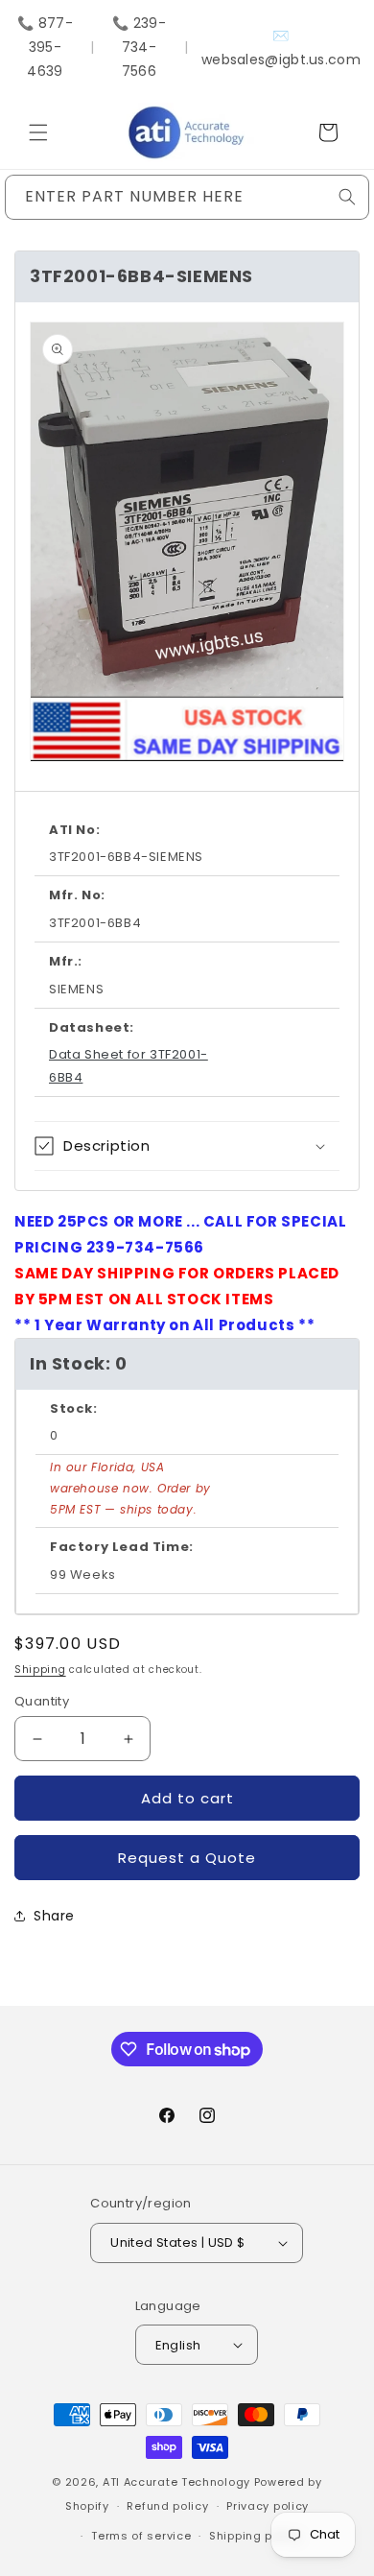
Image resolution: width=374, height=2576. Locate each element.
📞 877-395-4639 (45, 47)
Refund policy (167, 2506)
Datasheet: (92, 1027)
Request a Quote (187, 1858)
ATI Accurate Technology (178, 2482)
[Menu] (38, 132)
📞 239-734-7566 (139, 47)
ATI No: (74, 830)
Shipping (40, 1670)
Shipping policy (255, 2536)
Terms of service (141, 2536)
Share (54, 1916)
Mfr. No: (77, 895)
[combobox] (187, 197)
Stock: (74, 1408)
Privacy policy (268, 2506)
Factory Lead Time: (122, 1547)
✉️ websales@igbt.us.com (281, 48)
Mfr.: (66, 961)
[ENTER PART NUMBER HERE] (347, 197)
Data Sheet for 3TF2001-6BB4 (129, 1065)
